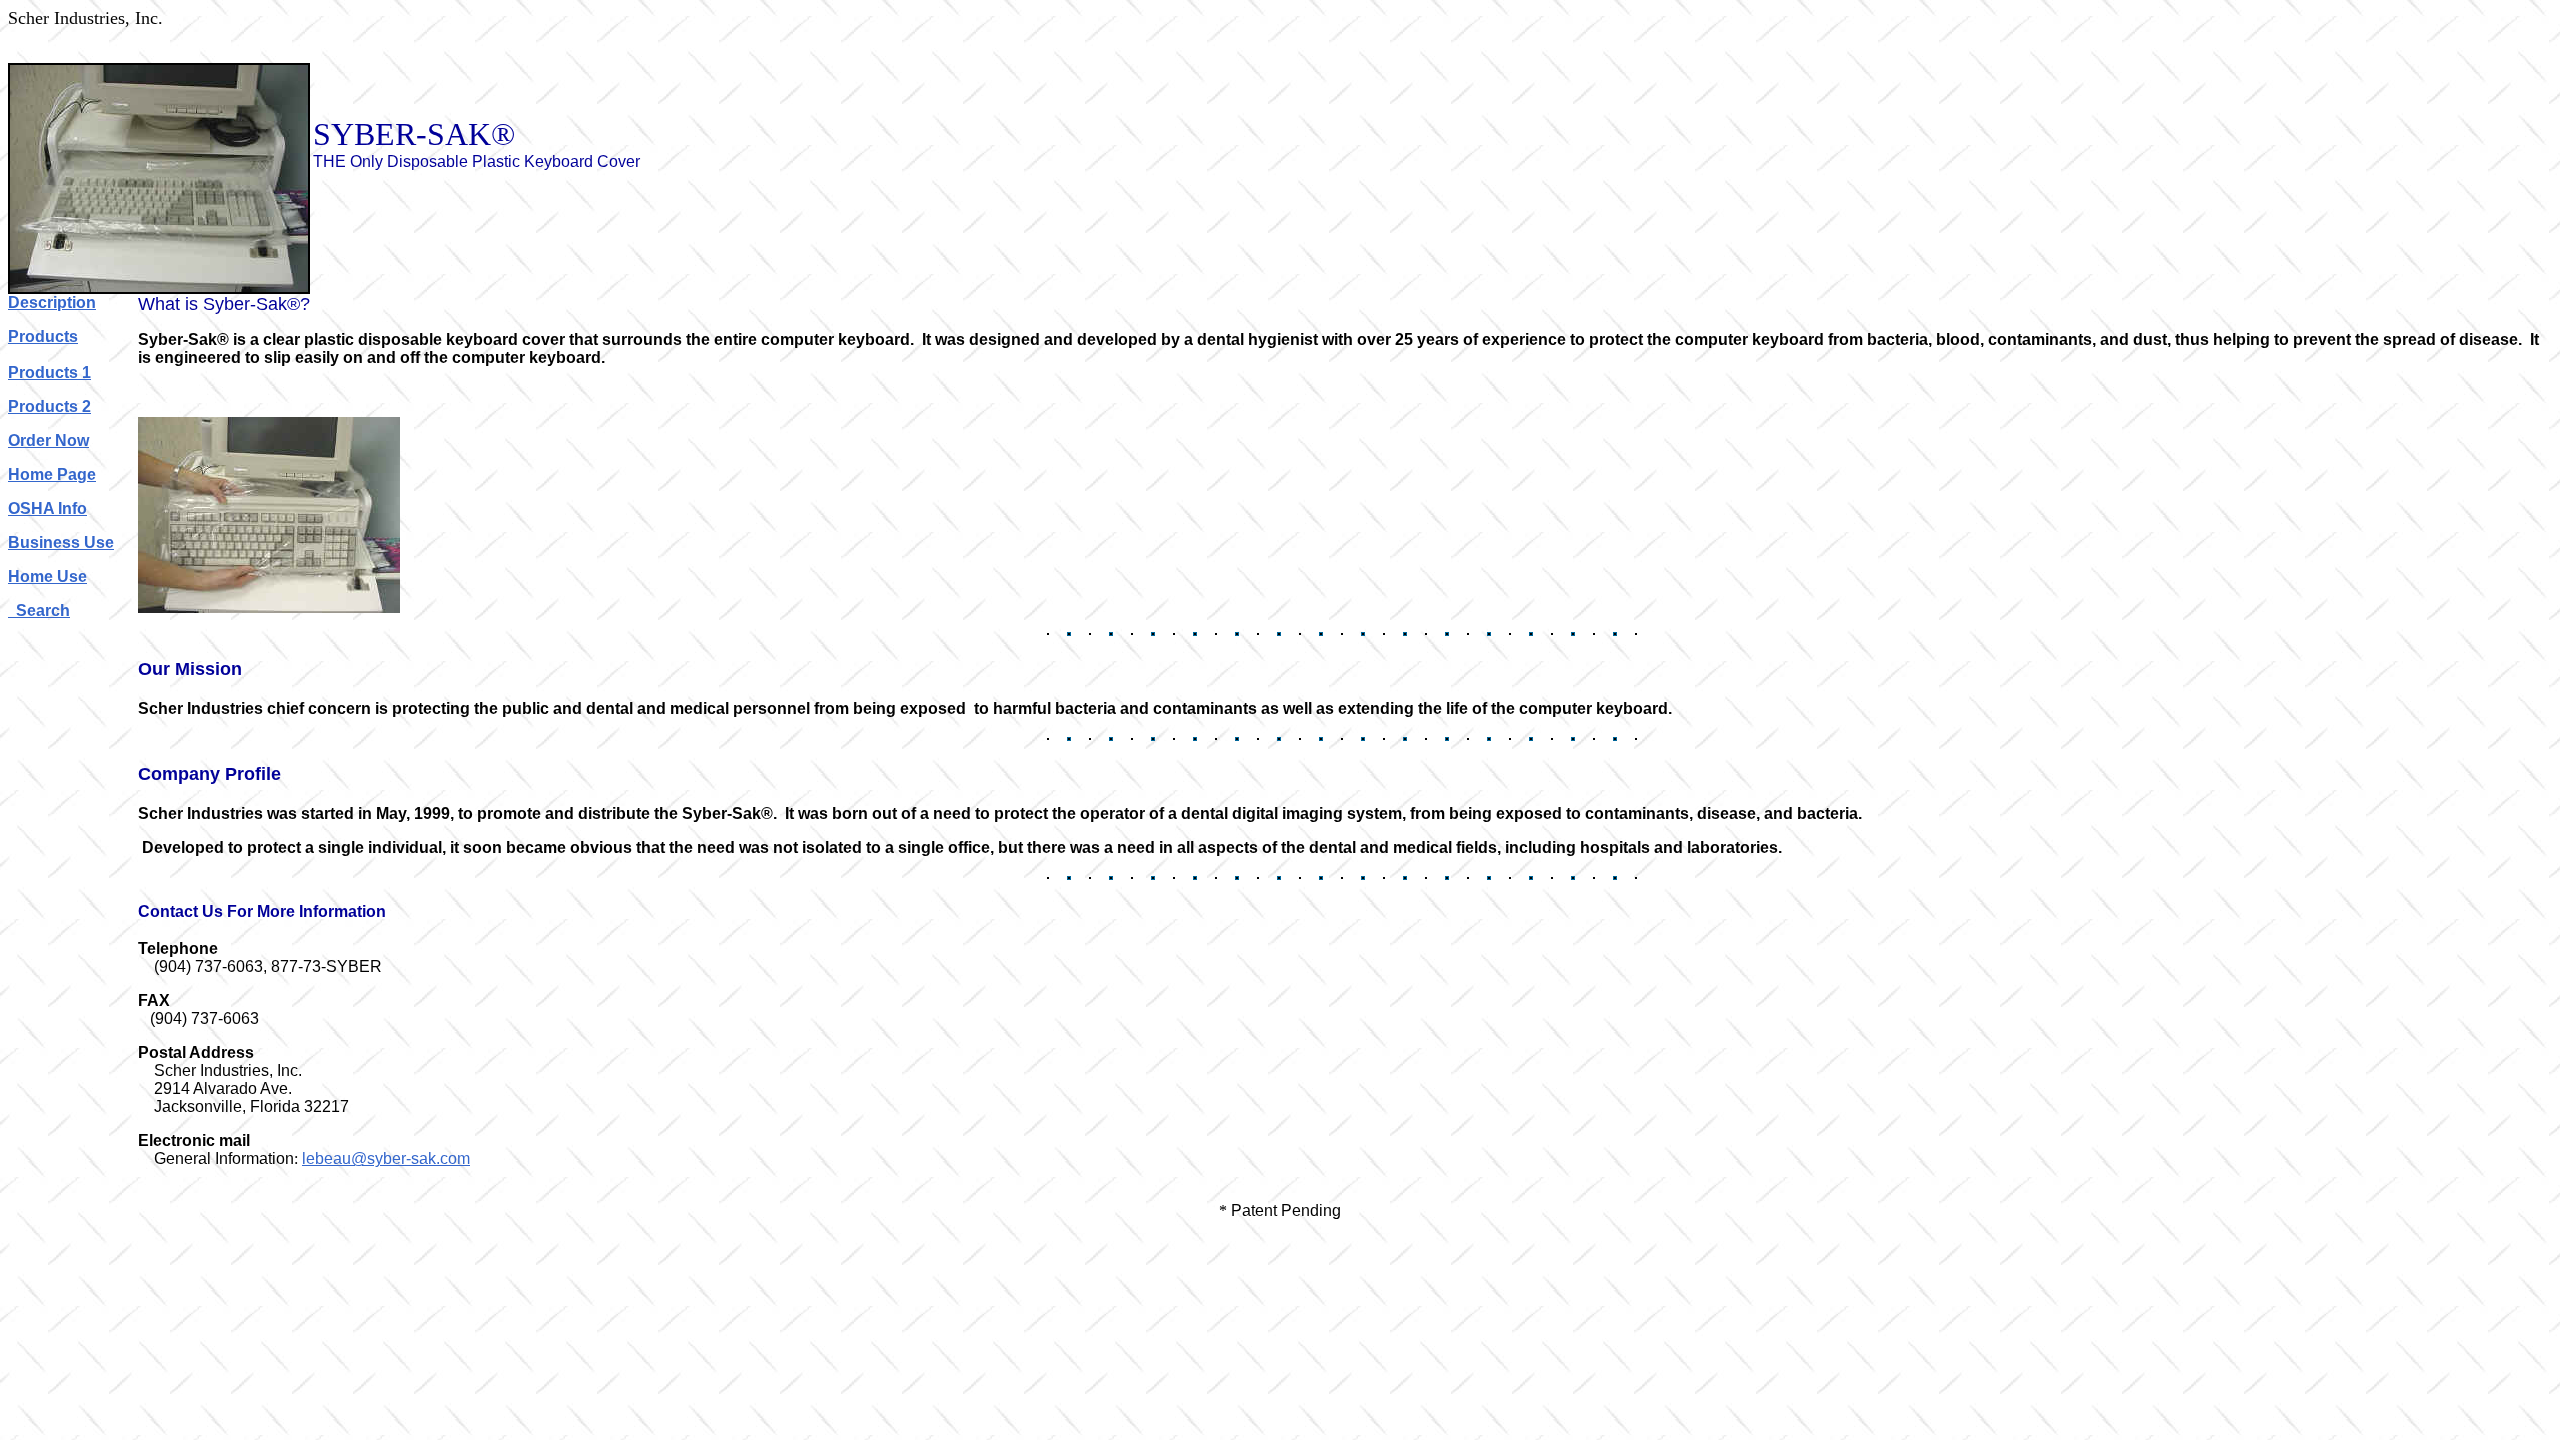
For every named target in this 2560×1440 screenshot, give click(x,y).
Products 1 (49, 372)
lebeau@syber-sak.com (386, 1158)
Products (43, 336)
